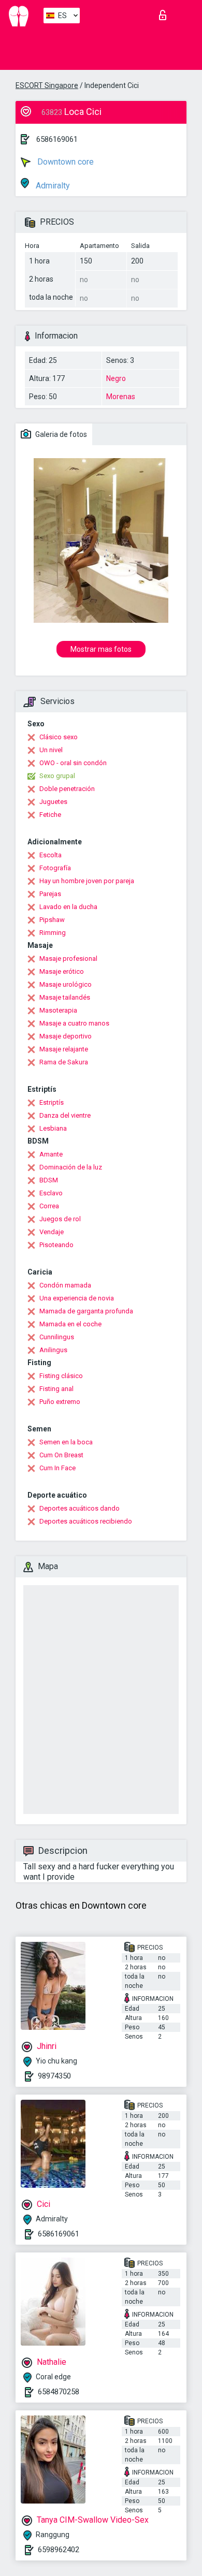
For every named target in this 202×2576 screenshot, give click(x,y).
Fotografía (55, 868)
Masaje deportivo (66, 1036)
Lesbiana (53, 1128)
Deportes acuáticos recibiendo (86, 1521)
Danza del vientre (65, 1115)
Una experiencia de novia (77, 1298)
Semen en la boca (66, 1442)
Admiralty (52, 186)
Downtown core (64, 162)
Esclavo (51, 1193)
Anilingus (53, 1350)
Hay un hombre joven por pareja (87, 881)
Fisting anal (56, 1389)
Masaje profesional (68, 958)
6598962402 (59, 2550)
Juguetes (53, 802)
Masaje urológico (66, 984)
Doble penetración (67, 789)
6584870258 (59, 2392)
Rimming (53, 933)
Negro (116, 378)
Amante (51, 1154)
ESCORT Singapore (47, 85)
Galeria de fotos (60, 434)
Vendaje (52, 1232)
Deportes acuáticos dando (80, 1508)
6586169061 (57, 139)
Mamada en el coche (70, 1324)
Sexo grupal (57, 776)
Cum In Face (57, 1468)
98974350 (54, 2076)
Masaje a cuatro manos (74, 1023)
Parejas (50, 894)
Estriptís (52, 1102)
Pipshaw (52, 920)
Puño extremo (60, 1402)
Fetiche (50, 815)
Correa (49, 1206)
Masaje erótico (62, 971)
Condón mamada (65, 1285)
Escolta (51, 855)
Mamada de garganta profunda (86, 1311)
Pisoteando (56, 1245)
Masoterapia (58, 1010)
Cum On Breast (61, 1455)
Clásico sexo (59, 737)
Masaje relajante (64, 1049)
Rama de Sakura (64, 1062)
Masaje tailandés (65, 997)
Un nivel (51, 750)
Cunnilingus (57, 1337)
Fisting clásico (61, 1376)
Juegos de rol (60, 1219)
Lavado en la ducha (68, 907)
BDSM (49, 1180)
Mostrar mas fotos (101, 649)
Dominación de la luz (71, 1167)
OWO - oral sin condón (73, 763)
